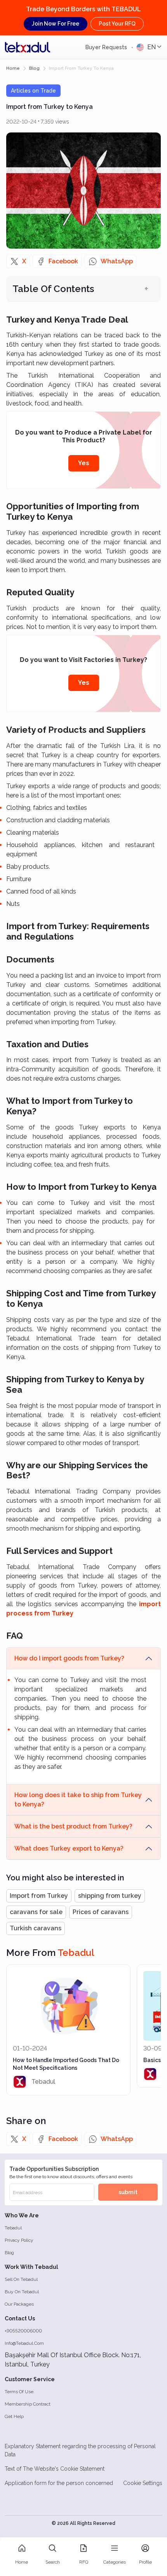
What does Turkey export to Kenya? (69, 1848)
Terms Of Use (19, 2392)
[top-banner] (28, 47)
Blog (9, 2253)
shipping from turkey (110, 1896)
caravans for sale (36, 1912)
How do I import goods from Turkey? (69, 1658)
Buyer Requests (107, 47)
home (13, 68)
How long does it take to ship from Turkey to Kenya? (78, 1800)
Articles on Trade (33, 91)
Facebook (63, 261)
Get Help (14, 2416)
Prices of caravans (101, 1912)
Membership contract (28, 2404)
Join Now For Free (56, 24)
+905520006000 (23, 2331)
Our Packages (19, 2304)
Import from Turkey (39, 1896)
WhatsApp (117, 261)
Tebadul (13, 2228)
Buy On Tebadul (22, 2292)
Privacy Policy (19, 2240)
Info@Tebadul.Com (24, 2343)
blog (34, 68)
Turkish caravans (36, 1928)
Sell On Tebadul (21, 2279)
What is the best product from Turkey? (73, 1826)
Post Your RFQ (117, 24)
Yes (84, 463)
